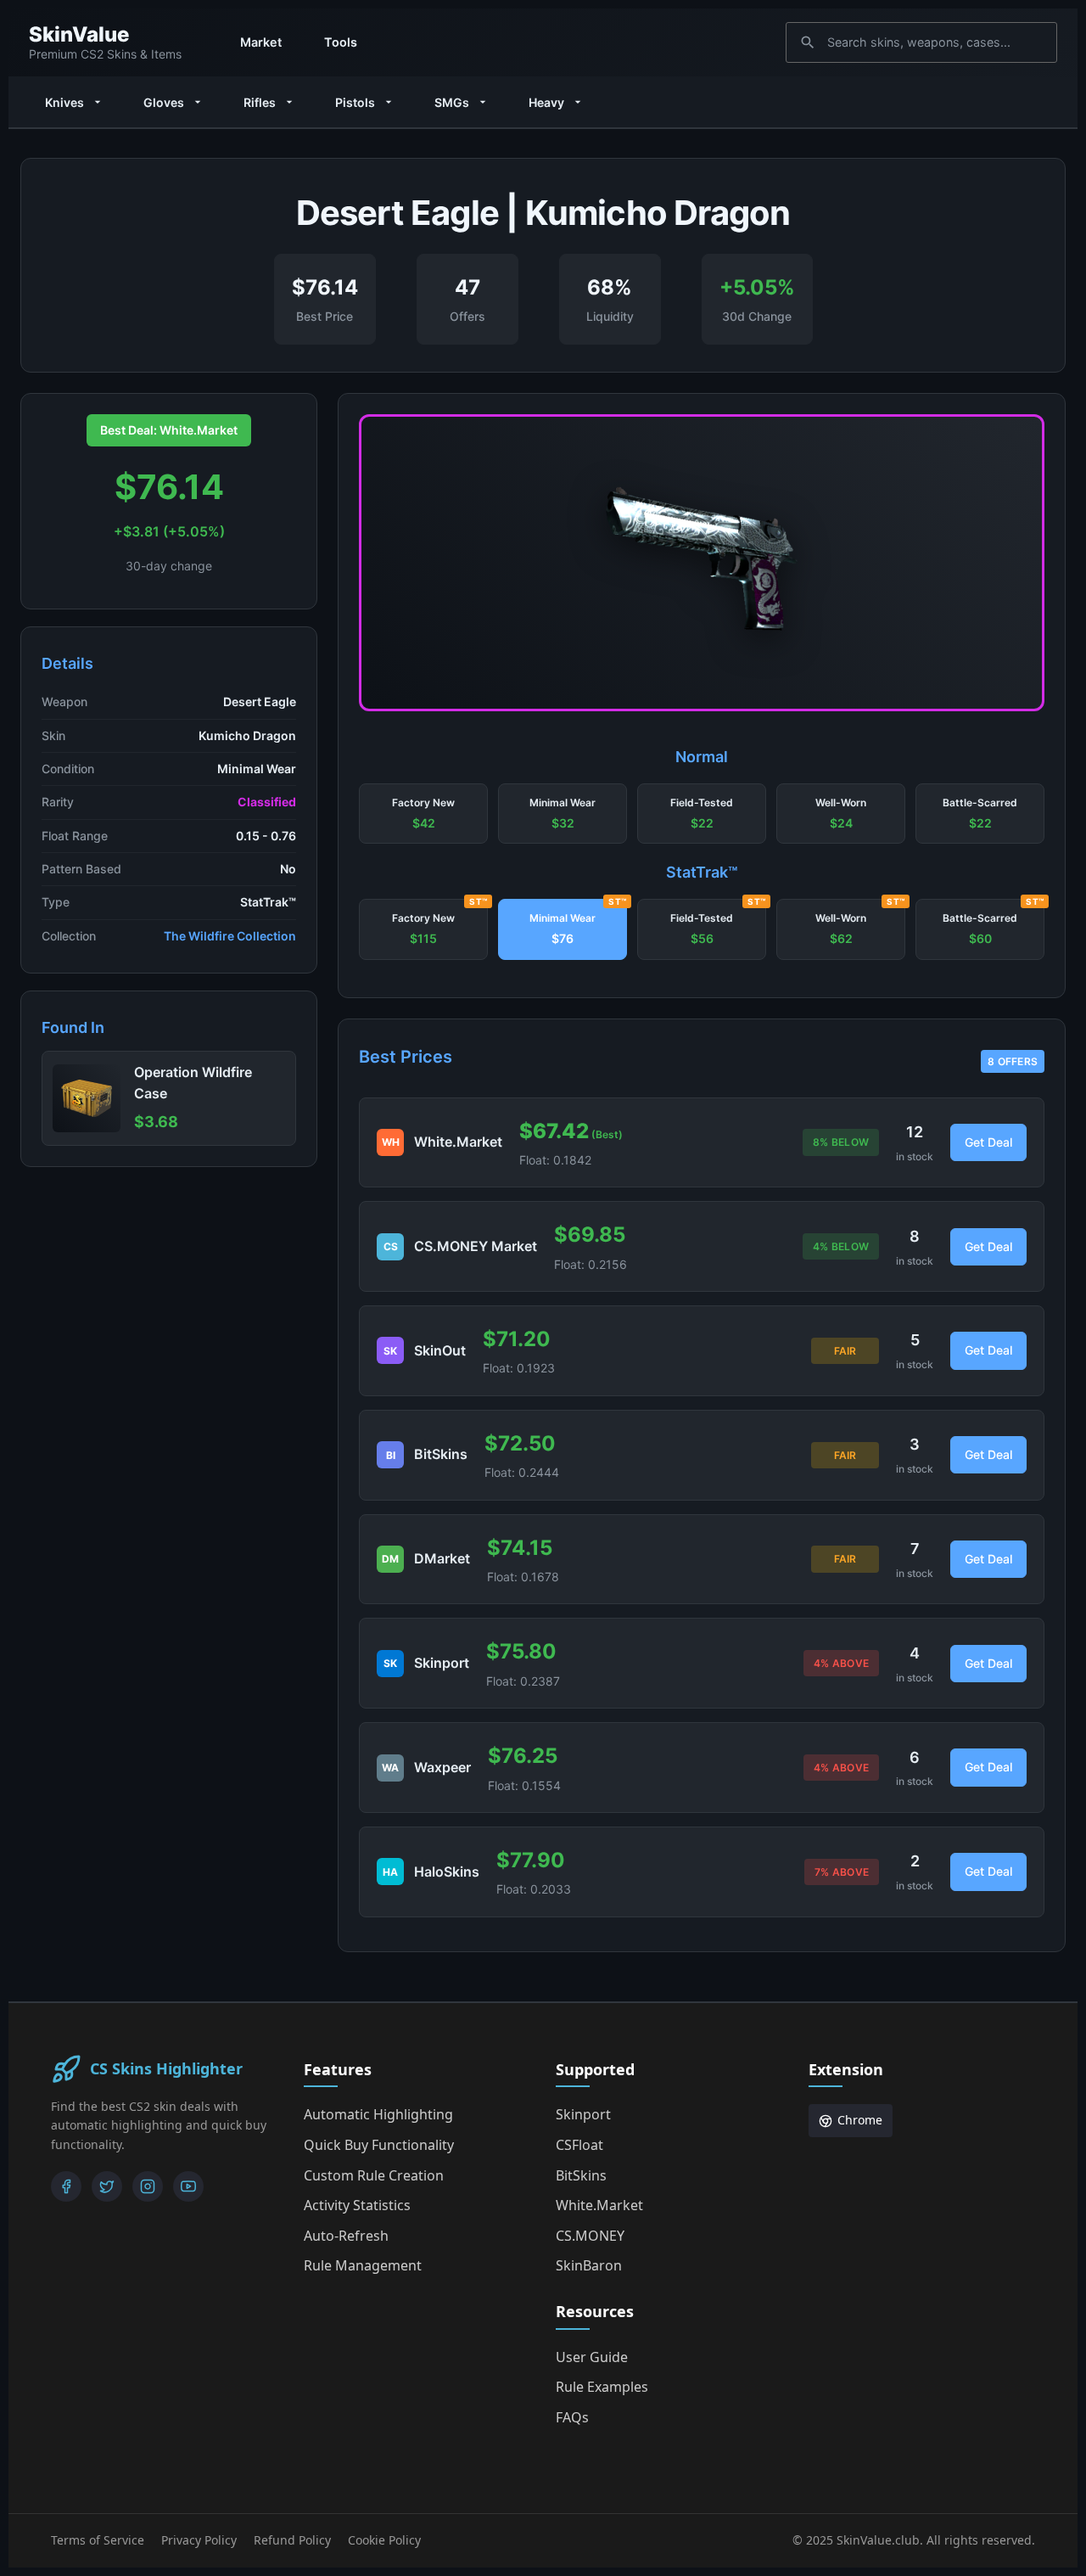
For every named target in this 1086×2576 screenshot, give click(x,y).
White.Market (599, 2205)
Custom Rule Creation (374, 2175)
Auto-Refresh (346, 2236)
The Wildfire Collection (230, 936)
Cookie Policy (384, 2540)
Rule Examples (602, 2387)
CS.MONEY (590, 2236)
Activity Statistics (357, 2205)
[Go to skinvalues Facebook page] (66, 2186)
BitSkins (581, 2175)
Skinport (583, 2114)
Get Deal (988, 1142)
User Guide (592, 2357)
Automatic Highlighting (378, 2114)
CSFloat (579, 2145)
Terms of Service (98, 2540)
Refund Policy (292, 2540)
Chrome (860, 2120)
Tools (341, 42)
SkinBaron (589, 2265)
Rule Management (363, 2265)
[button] (423, 814)
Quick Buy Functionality (379, 2145)
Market (261, 42)
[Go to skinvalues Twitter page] (107, 2186)
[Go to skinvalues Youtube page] (188, 2186)
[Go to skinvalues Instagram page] (148, 2186)
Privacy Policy (199, 2540)
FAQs (572, 2417)
